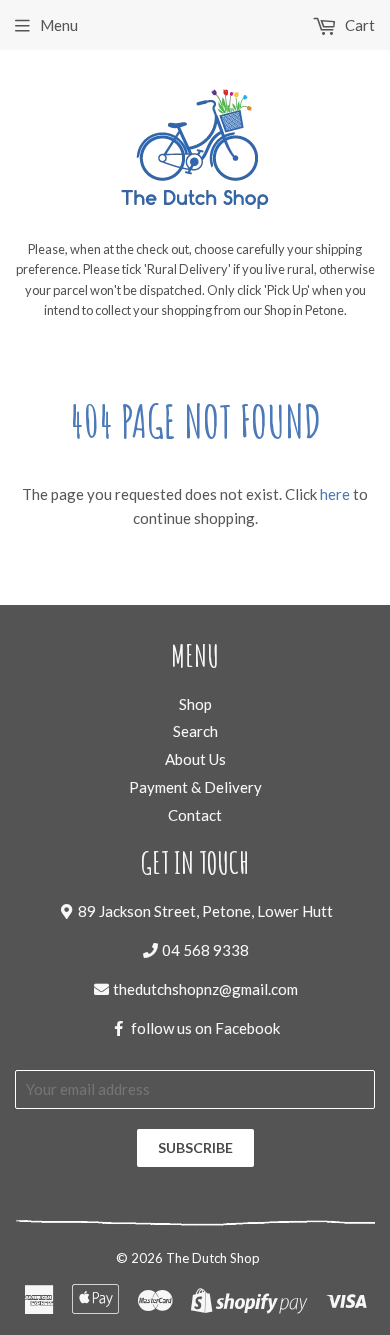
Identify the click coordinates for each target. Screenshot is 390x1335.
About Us (195, 759)
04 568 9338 (205, 950)
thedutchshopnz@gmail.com (205, 989)
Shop (195, 704)
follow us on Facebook (205, 1028)
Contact (195, 815)
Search (195, 731)
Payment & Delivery (195, 787)
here (335, 494)
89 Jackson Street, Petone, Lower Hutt (205, 911)
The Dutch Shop (213, 1258)
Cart (358, 25)
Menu (59, 25)
